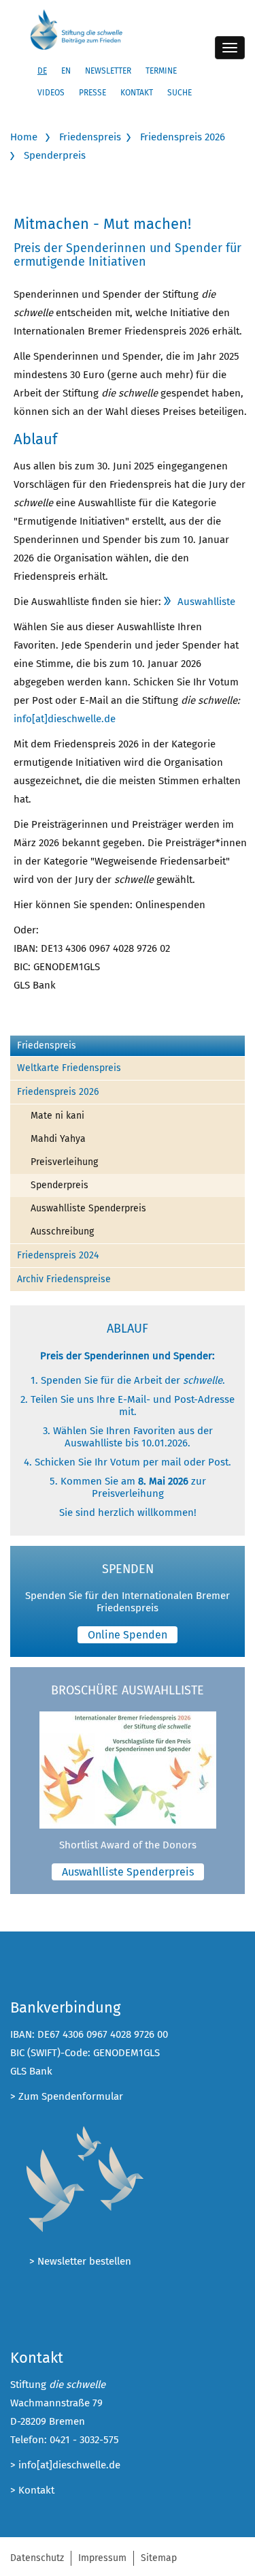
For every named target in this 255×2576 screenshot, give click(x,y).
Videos (51, 93)
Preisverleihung (64, 1162)
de (42, 71)
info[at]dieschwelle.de (65, 719)
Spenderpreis (55, 155)
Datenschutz (37, 2558)
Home (24, 137)
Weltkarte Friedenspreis (69, 1068)
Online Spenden (128, 1635)
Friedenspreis (90, 137)
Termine (161, 71)
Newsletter (108, 71)
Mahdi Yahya (58, 1139)
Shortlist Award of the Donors (128, 1845)
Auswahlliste (206, 602)
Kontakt (137, 93)
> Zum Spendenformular (67, 2096)
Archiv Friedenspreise (64, 1279)
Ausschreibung (62, 1231)
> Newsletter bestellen (80, 2261)
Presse (92, 93)
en (66, 71)
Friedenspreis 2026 (183, 137)
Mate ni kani (57, 1116)
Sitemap (159, 2558)
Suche (180, 93)
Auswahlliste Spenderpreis (88, 1208)
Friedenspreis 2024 (58, 1255)
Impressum (102, 2558)
